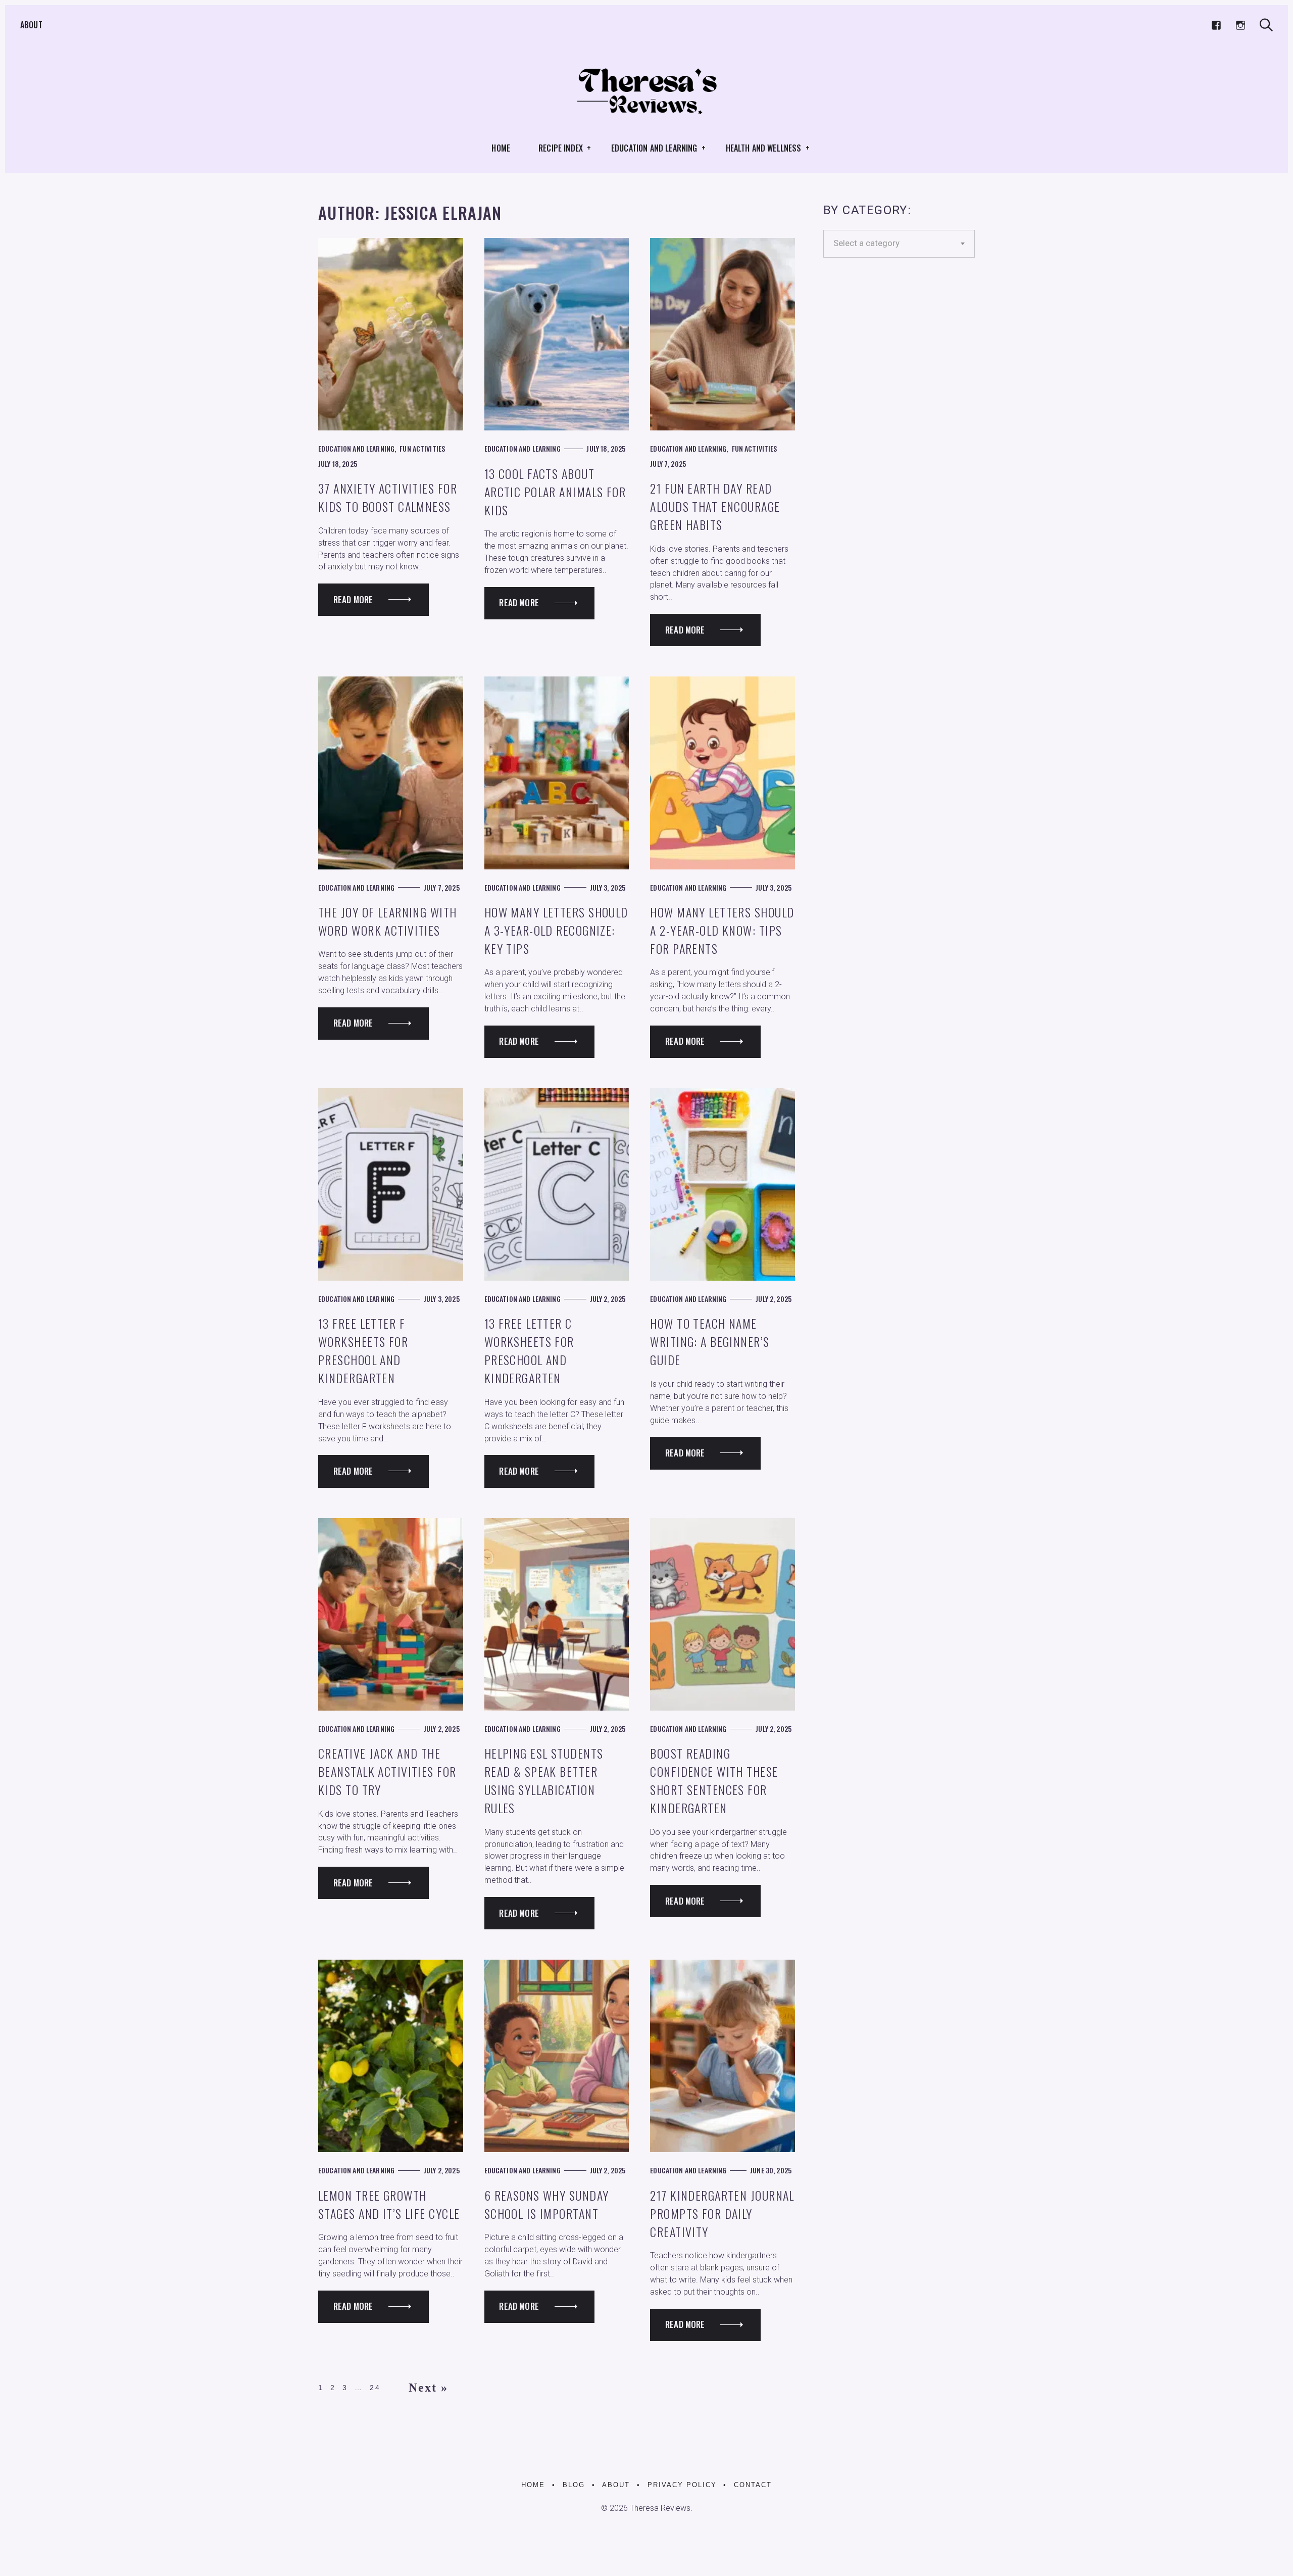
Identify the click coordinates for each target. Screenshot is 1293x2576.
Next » (429, 2388)
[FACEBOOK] (1216, 25)
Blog (574, 2485)
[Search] (1266, 25)
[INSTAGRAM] (1240, 25)
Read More (353, 599)
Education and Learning (654, 148)
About (31, 25)
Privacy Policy (682, 2485)
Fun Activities (422, 448)
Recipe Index (561, 148)
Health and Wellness (764, 148)
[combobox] (899, 244)
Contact (753, 2485)
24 (375, 2388)
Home (501, 148)
